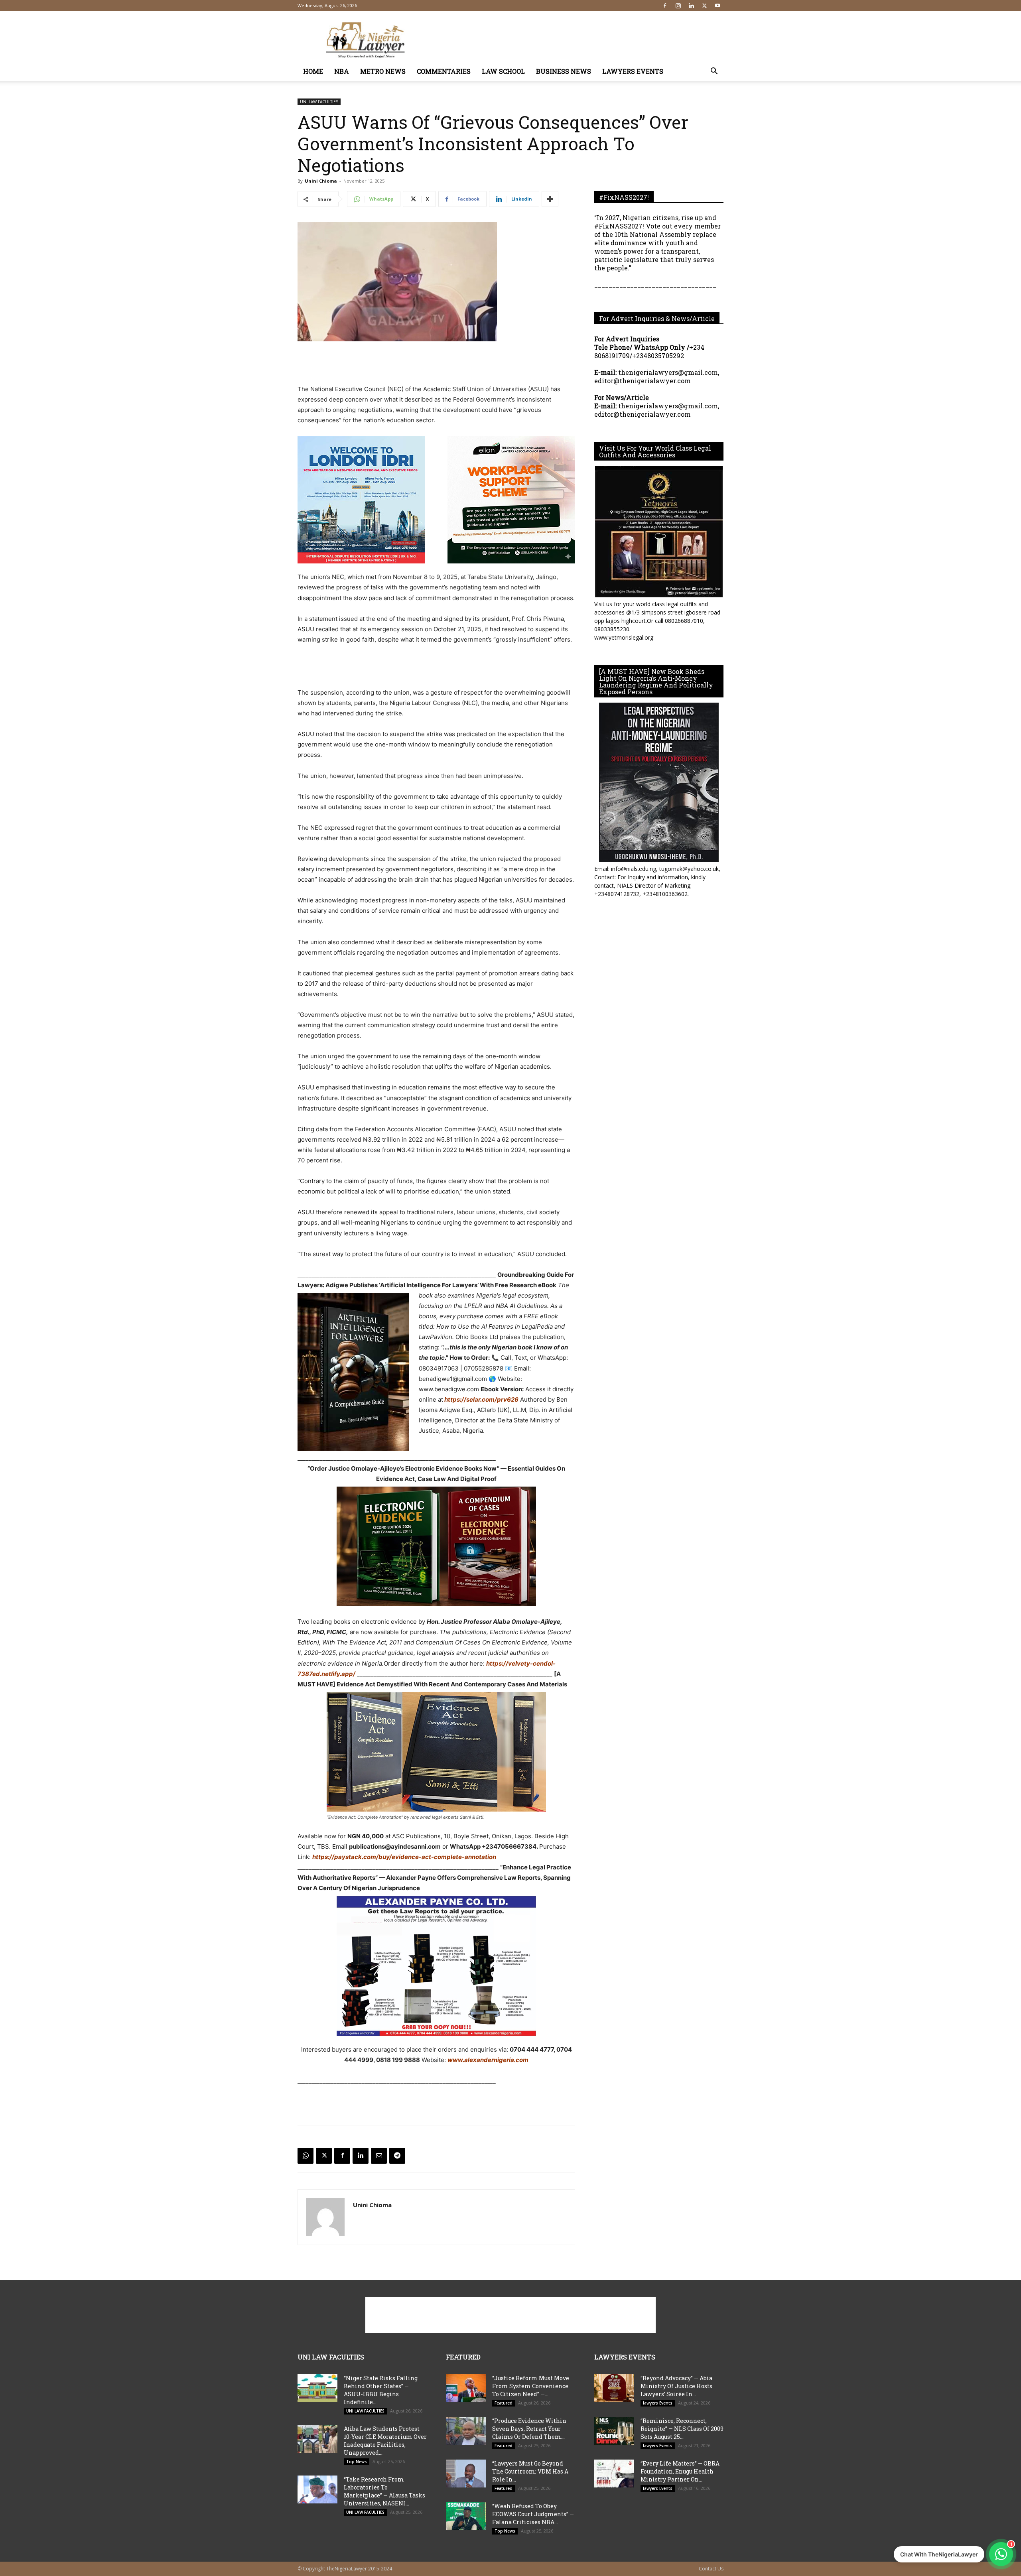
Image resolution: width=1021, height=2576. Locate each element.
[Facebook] (665, 6)
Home (313, 71)
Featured (504, 2403)
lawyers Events (633, 71)
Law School (503, 71)
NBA (342, 71)
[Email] (379, 2156)
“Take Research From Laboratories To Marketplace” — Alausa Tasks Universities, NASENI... (384, 2491)
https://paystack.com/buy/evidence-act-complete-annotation (404, 1857)
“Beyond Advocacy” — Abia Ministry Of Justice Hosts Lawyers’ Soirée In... (676, 2386)
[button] (714, 72)
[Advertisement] (578, 40)
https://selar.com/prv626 (481, 1399)
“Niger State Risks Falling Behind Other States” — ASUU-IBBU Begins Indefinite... (381, 2390)
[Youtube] (717, 6)
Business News (564, 71)
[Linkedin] (691, 6)
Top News (357, 2462)
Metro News (383, 71)
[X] (704, 6)
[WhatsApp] (306, 2156)
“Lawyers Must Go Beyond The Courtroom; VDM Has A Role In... (530, 2471)
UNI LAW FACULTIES (319, 102)
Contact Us (711, 2569)
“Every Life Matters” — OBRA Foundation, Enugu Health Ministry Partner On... (680, 2471)
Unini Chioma (321, 181)
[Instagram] (678, 6)
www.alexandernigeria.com (488, 2060)
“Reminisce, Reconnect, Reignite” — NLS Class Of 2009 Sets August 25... (682, 2429)
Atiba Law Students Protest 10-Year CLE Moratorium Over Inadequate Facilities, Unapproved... (385, 2441)
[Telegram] (397, 2156)
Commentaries (444, 71)
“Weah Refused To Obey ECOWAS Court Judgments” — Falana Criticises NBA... (533, 2514)
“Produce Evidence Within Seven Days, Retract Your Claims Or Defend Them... (529, 2429)
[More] (550, 199)
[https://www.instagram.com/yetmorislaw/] (659, 532)
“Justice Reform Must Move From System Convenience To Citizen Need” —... (531, 2386)
